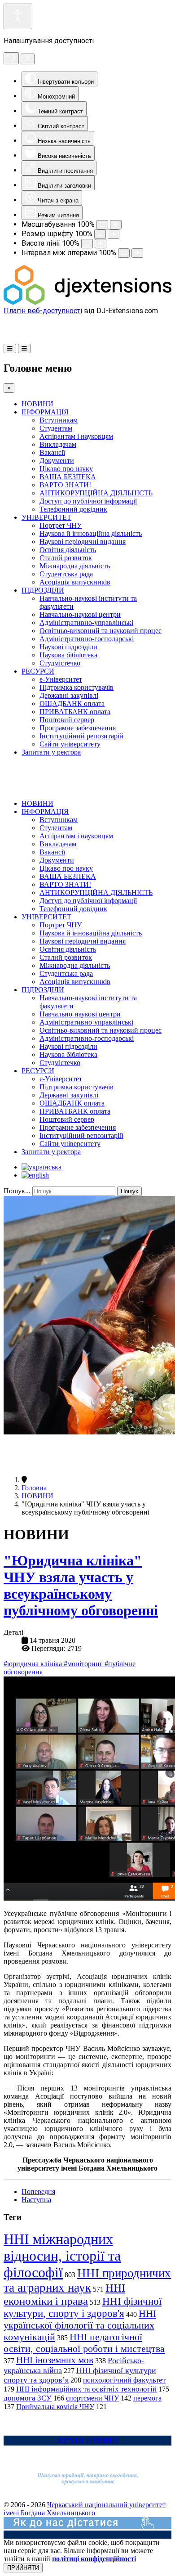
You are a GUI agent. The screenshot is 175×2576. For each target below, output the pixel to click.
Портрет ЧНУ (61, 525)
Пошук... (17, 1191)
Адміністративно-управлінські (86, 623)
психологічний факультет (124, 2380)
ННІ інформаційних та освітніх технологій (86, 2389)
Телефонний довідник (73, 509)
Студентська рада (66, 574)
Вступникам (59, 420)
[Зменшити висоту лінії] (87, 244)
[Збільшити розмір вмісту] (116, 225)
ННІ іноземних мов (55, 2360)
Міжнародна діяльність (75, 566)
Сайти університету (70, 744)
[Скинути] (11, 58)
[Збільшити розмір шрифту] (114, 234)
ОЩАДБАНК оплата (72, 704)
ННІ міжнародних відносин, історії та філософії (62, 2256)
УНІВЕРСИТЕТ (46, 517)
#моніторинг (84, 1664)
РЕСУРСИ (38, 671)
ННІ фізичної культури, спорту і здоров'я (83, 2307)
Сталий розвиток (66, 558)
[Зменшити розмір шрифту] (100, 234)
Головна (34, 1488)
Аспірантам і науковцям (76, 436)
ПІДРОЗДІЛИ (43, 590)
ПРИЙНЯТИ (23, 2568)
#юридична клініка (34, 1664)
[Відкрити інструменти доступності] (18, 16)
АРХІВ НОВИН (88, 2440)
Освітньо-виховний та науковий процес (101, 631)
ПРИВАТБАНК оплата (75, 712)
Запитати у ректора (51, 752)
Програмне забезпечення (78, 728)
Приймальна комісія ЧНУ (55, 2407)
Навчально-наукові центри (80, 614)
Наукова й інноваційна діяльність (91, 533)
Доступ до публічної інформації (88, 501)
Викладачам (58, 444)
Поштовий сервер (67, 720)
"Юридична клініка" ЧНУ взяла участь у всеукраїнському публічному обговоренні (81, 1585)
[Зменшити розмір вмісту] (102, 225)
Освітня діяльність (68, 550)
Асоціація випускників (75, 582)
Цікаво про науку (66, 469)
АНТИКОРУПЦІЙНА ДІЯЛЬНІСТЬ (96, 493)
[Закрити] (28, 59)
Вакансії (52, 452)
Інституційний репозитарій (81, 736)
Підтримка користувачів (77, 687)
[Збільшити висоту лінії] (101, 244)
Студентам (56, 428)
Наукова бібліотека (68, 655)
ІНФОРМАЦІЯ (45, 412)
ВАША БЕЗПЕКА (68, 477)
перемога (147, 2398)
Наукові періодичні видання (83, 542)
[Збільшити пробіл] (137, 253)
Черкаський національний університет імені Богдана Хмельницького (85, 2509)
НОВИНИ (37, 404)
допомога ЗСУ (28, 2398)
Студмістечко (60, 663)
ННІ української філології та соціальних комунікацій (80, 2325)
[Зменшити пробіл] (124, 253)
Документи (57, 461)
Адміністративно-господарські (87, 639)
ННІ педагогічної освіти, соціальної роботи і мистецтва (84, 2343)
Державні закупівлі (69, 695)
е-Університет (61, 679)
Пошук (129, 1191)
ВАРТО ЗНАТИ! (65, 485)
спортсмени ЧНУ (92, 2398)
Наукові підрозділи (68, 647)
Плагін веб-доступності (43, 311)
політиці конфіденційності (94, 2559)
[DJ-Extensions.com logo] (87, 302)
